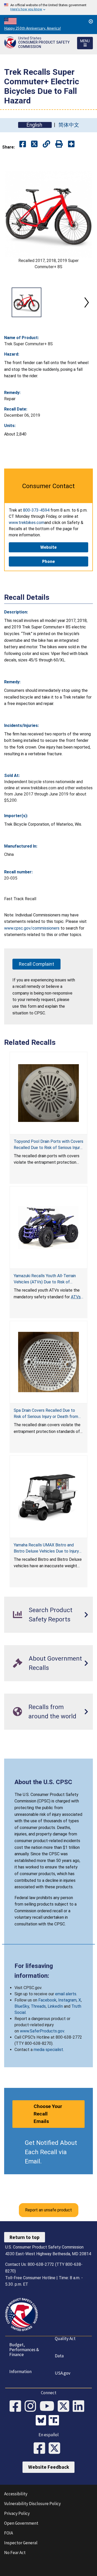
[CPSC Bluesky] (42, 2421)
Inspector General (21, 2543)
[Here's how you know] (48, 7)
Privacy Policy (17, 2513)
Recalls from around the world (52, 1712)
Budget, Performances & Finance (24, 2349)
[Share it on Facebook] (23, 144)
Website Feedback (49, 2467)
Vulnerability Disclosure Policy (32, 2504)
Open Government (21, 2523)
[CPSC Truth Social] (55, 2421)
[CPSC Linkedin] (80, 2407)
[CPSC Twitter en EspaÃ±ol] (56, 2449)
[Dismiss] (91, 21)
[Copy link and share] (46, 144)
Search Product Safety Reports (51, 1615)
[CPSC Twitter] (65, 2407)
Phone (48, 561)
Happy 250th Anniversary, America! (32, 28)
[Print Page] (59, 144)
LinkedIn (55, 2006)
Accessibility (16, 2494)
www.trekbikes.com (27, 523)
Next (87, 302)
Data (59, 2356)
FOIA (9, 2533)
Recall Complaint (36, 964)
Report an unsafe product (48, 2210)
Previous (10, 302)
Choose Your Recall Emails (48, 2114)
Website (48, 547)
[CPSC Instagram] (32, 2407)
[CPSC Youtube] (49, 2407)
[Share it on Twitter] (34, 144)
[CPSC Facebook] (17, 2407)
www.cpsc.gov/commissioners (32, 928)
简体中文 (69, 125)
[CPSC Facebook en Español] (41, 2449)
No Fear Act (15, 2553)
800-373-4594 (36, 510)
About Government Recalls (55, 1663)
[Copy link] (71, 144)
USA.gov (63, 2373)
